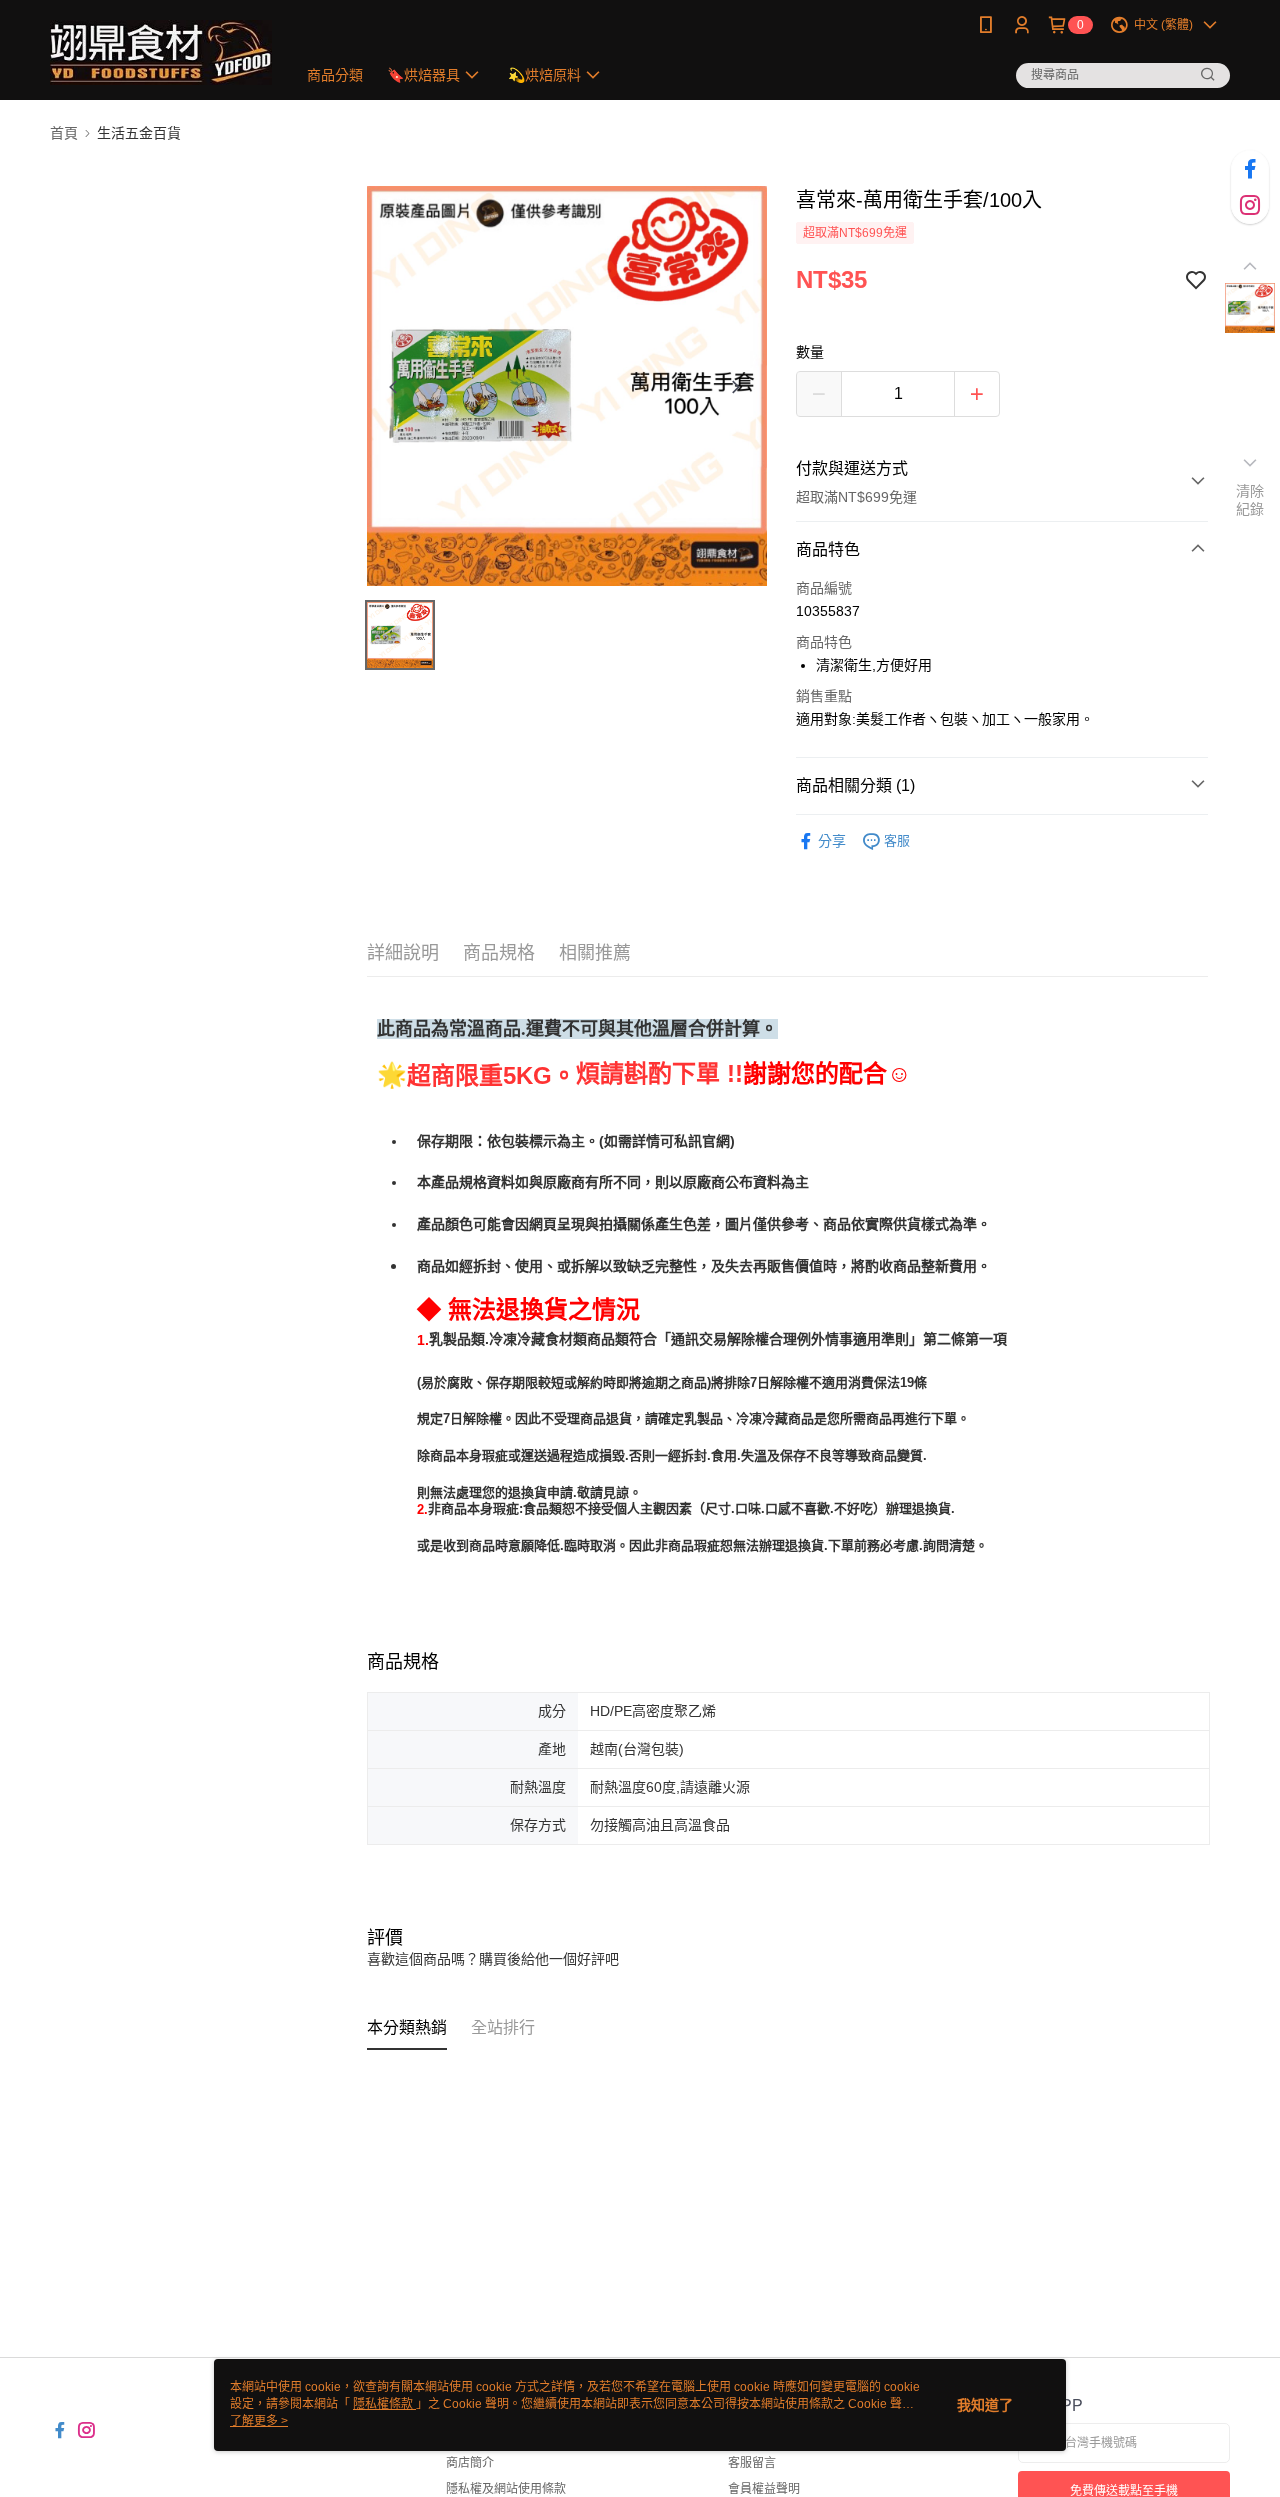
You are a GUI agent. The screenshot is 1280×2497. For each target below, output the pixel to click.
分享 (832, 841)
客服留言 (752, 2463)
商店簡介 (470, 2463)
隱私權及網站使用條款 (506, 2489)
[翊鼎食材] (161, 52)
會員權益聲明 (764, 2489)
